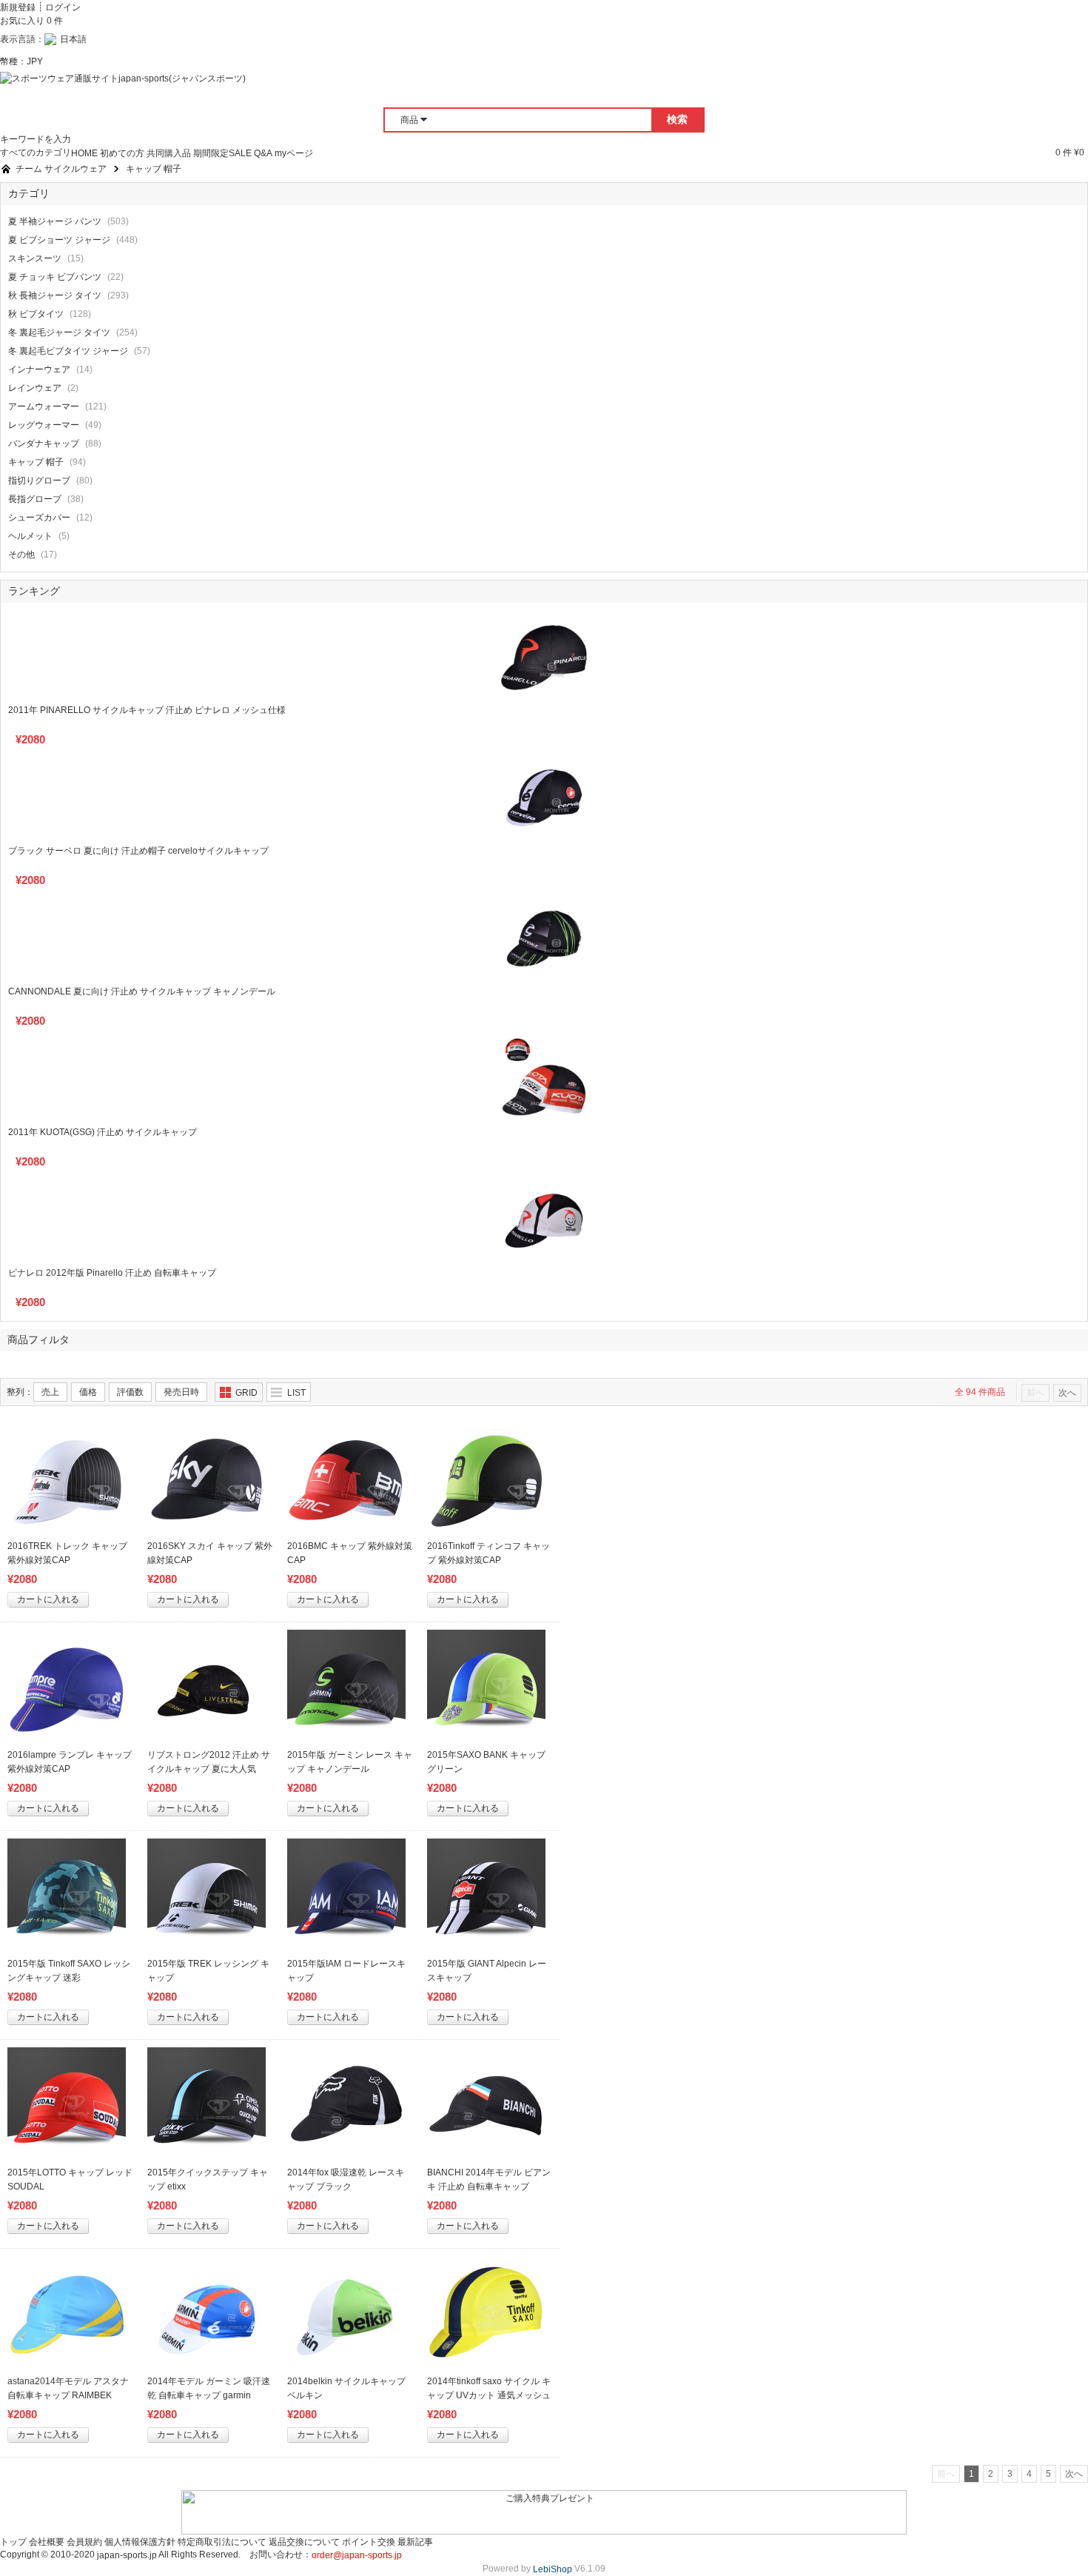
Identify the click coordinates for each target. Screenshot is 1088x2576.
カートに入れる (48, 1599)
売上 (50, 1392)
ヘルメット (30, 536)
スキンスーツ (35, 258)
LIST (296, 1393)
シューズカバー (39, 518)
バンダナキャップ (44, 444)
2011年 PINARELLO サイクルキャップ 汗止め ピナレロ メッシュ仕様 (147, 710)
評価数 (130, 1392)
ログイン (63, 7)
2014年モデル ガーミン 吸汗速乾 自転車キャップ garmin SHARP (209, 2395)
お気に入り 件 (31, 21)
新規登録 (18, 7)
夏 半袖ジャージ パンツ (55, 221)
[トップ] (6, 169)
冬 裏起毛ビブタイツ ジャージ (68, 351)
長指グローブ (35, 499)
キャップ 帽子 (36, 462)
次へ (1067, 1393)
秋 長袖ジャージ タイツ (55, 295)
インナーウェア (39, 369)
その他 (21, 555)
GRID (246, 1393)
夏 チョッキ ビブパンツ (55, 277)
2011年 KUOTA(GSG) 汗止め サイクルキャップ (103, 1132)
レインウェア (35, 388)
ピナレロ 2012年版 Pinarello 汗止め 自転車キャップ (112, 1273)
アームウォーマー (44, 407)
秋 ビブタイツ (36, 314)
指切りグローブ (39, 481)
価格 (88, 1392)
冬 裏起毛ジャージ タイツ (59, 332)
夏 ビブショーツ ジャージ (59, 240)
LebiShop (553, 2569)
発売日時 (181, 1392)
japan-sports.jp (127, 2555)
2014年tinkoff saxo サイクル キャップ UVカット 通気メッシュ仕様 (489, 2395)
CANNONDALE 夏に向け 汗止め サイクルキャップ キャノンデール (142, 991)
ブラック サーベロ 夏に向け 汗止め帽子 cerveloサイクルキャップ (138, 851)
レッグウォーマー (44, 425)
